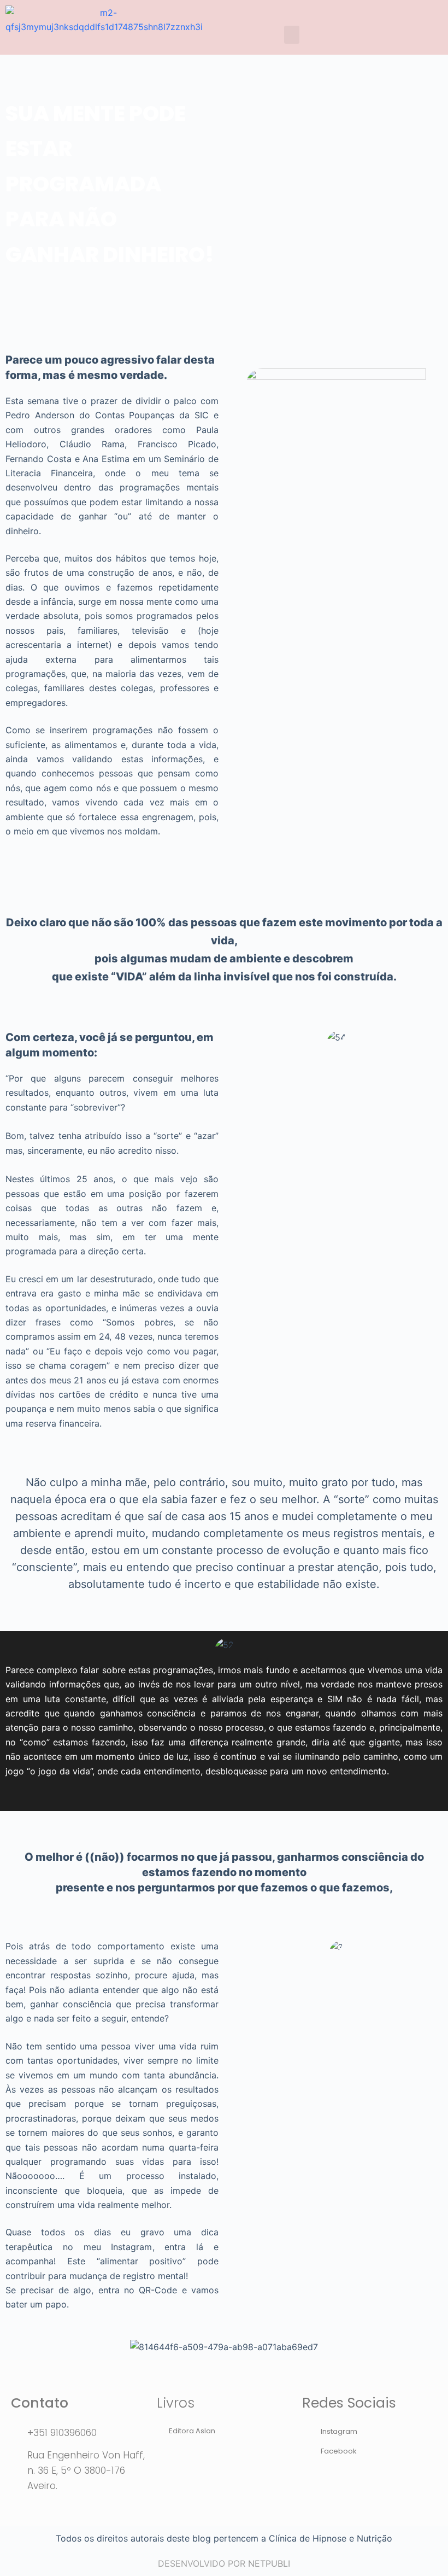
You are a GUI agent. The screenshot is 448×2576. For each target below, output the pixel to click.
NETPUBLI (269, 2563)
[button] (292, 35)
